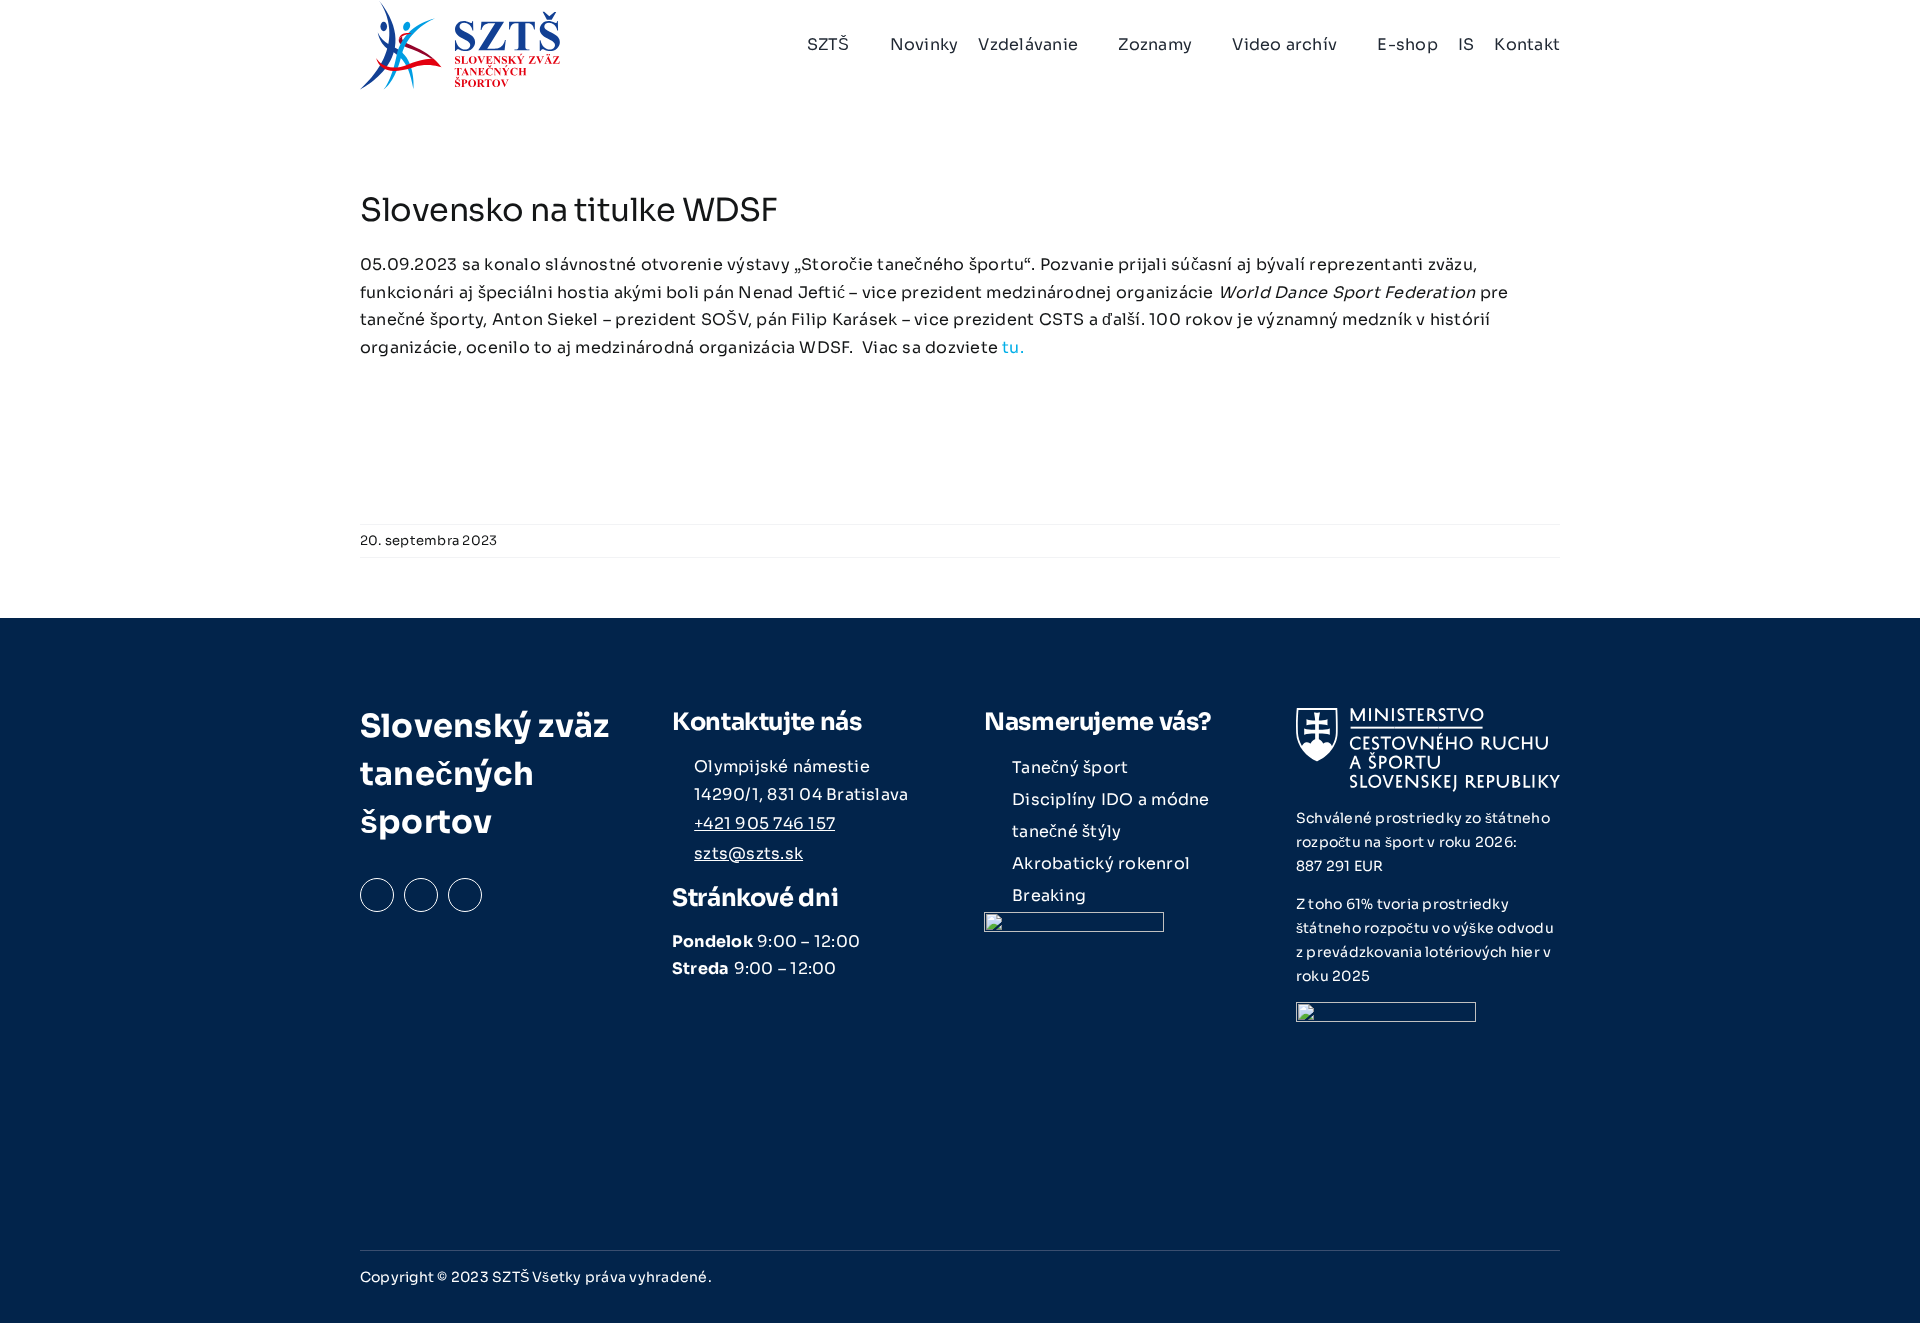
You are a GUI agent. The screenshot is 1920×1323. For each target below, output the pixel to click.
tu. (1013, 347)
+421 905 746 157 (764, 823)
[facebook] (377, 895)
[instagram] (421, 895)
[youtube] (465, 895)
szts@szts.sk (748, 853)
